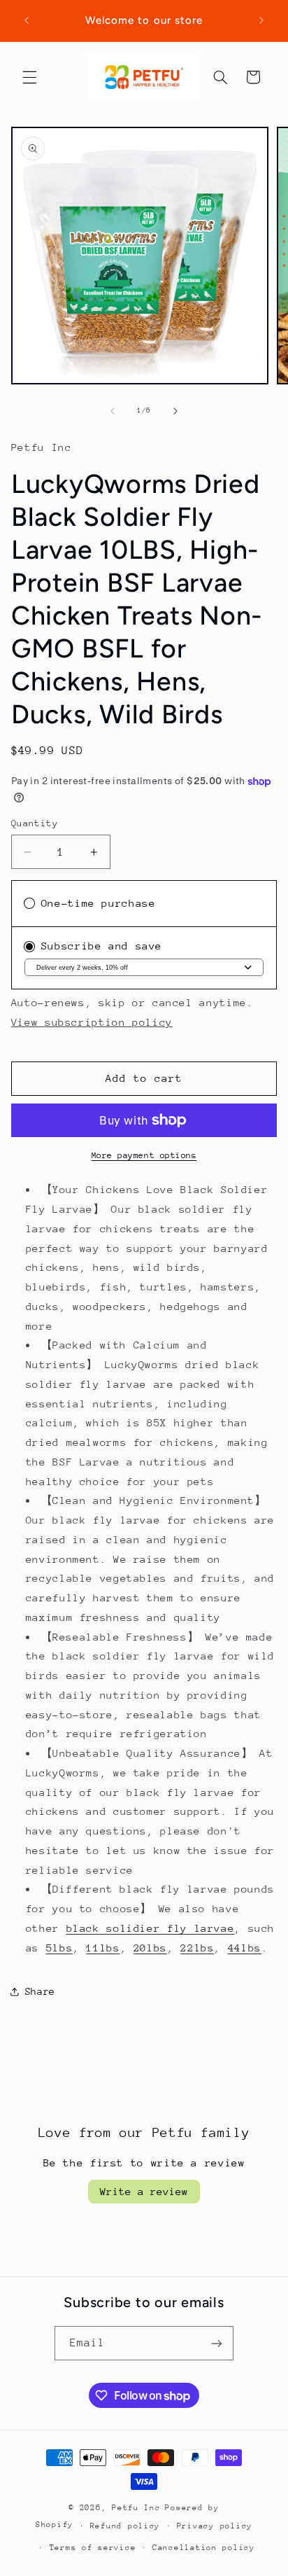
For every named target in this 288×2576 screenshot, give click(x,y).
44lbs (245, 1948)
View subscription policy (92, 1022)
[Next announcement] (261, 20)
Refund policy (125, 2526)
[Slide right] (175, 411)
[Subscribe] (217, 2343)
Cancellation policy (204, 2548)
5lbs (60, 1948)
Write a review (144, 2191)
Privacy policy (215, 2526)
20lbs (150, 1948)
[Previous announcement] (27, 20)
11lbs (103, 1948)
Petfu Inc (136, 2508)
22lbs (197, 1948)
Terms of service (93, 2548)
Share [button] (40, 1991)
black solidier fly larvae (151, 1928)
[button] (29, 77)
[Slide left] (113, 411)
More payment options (144, 1155)
